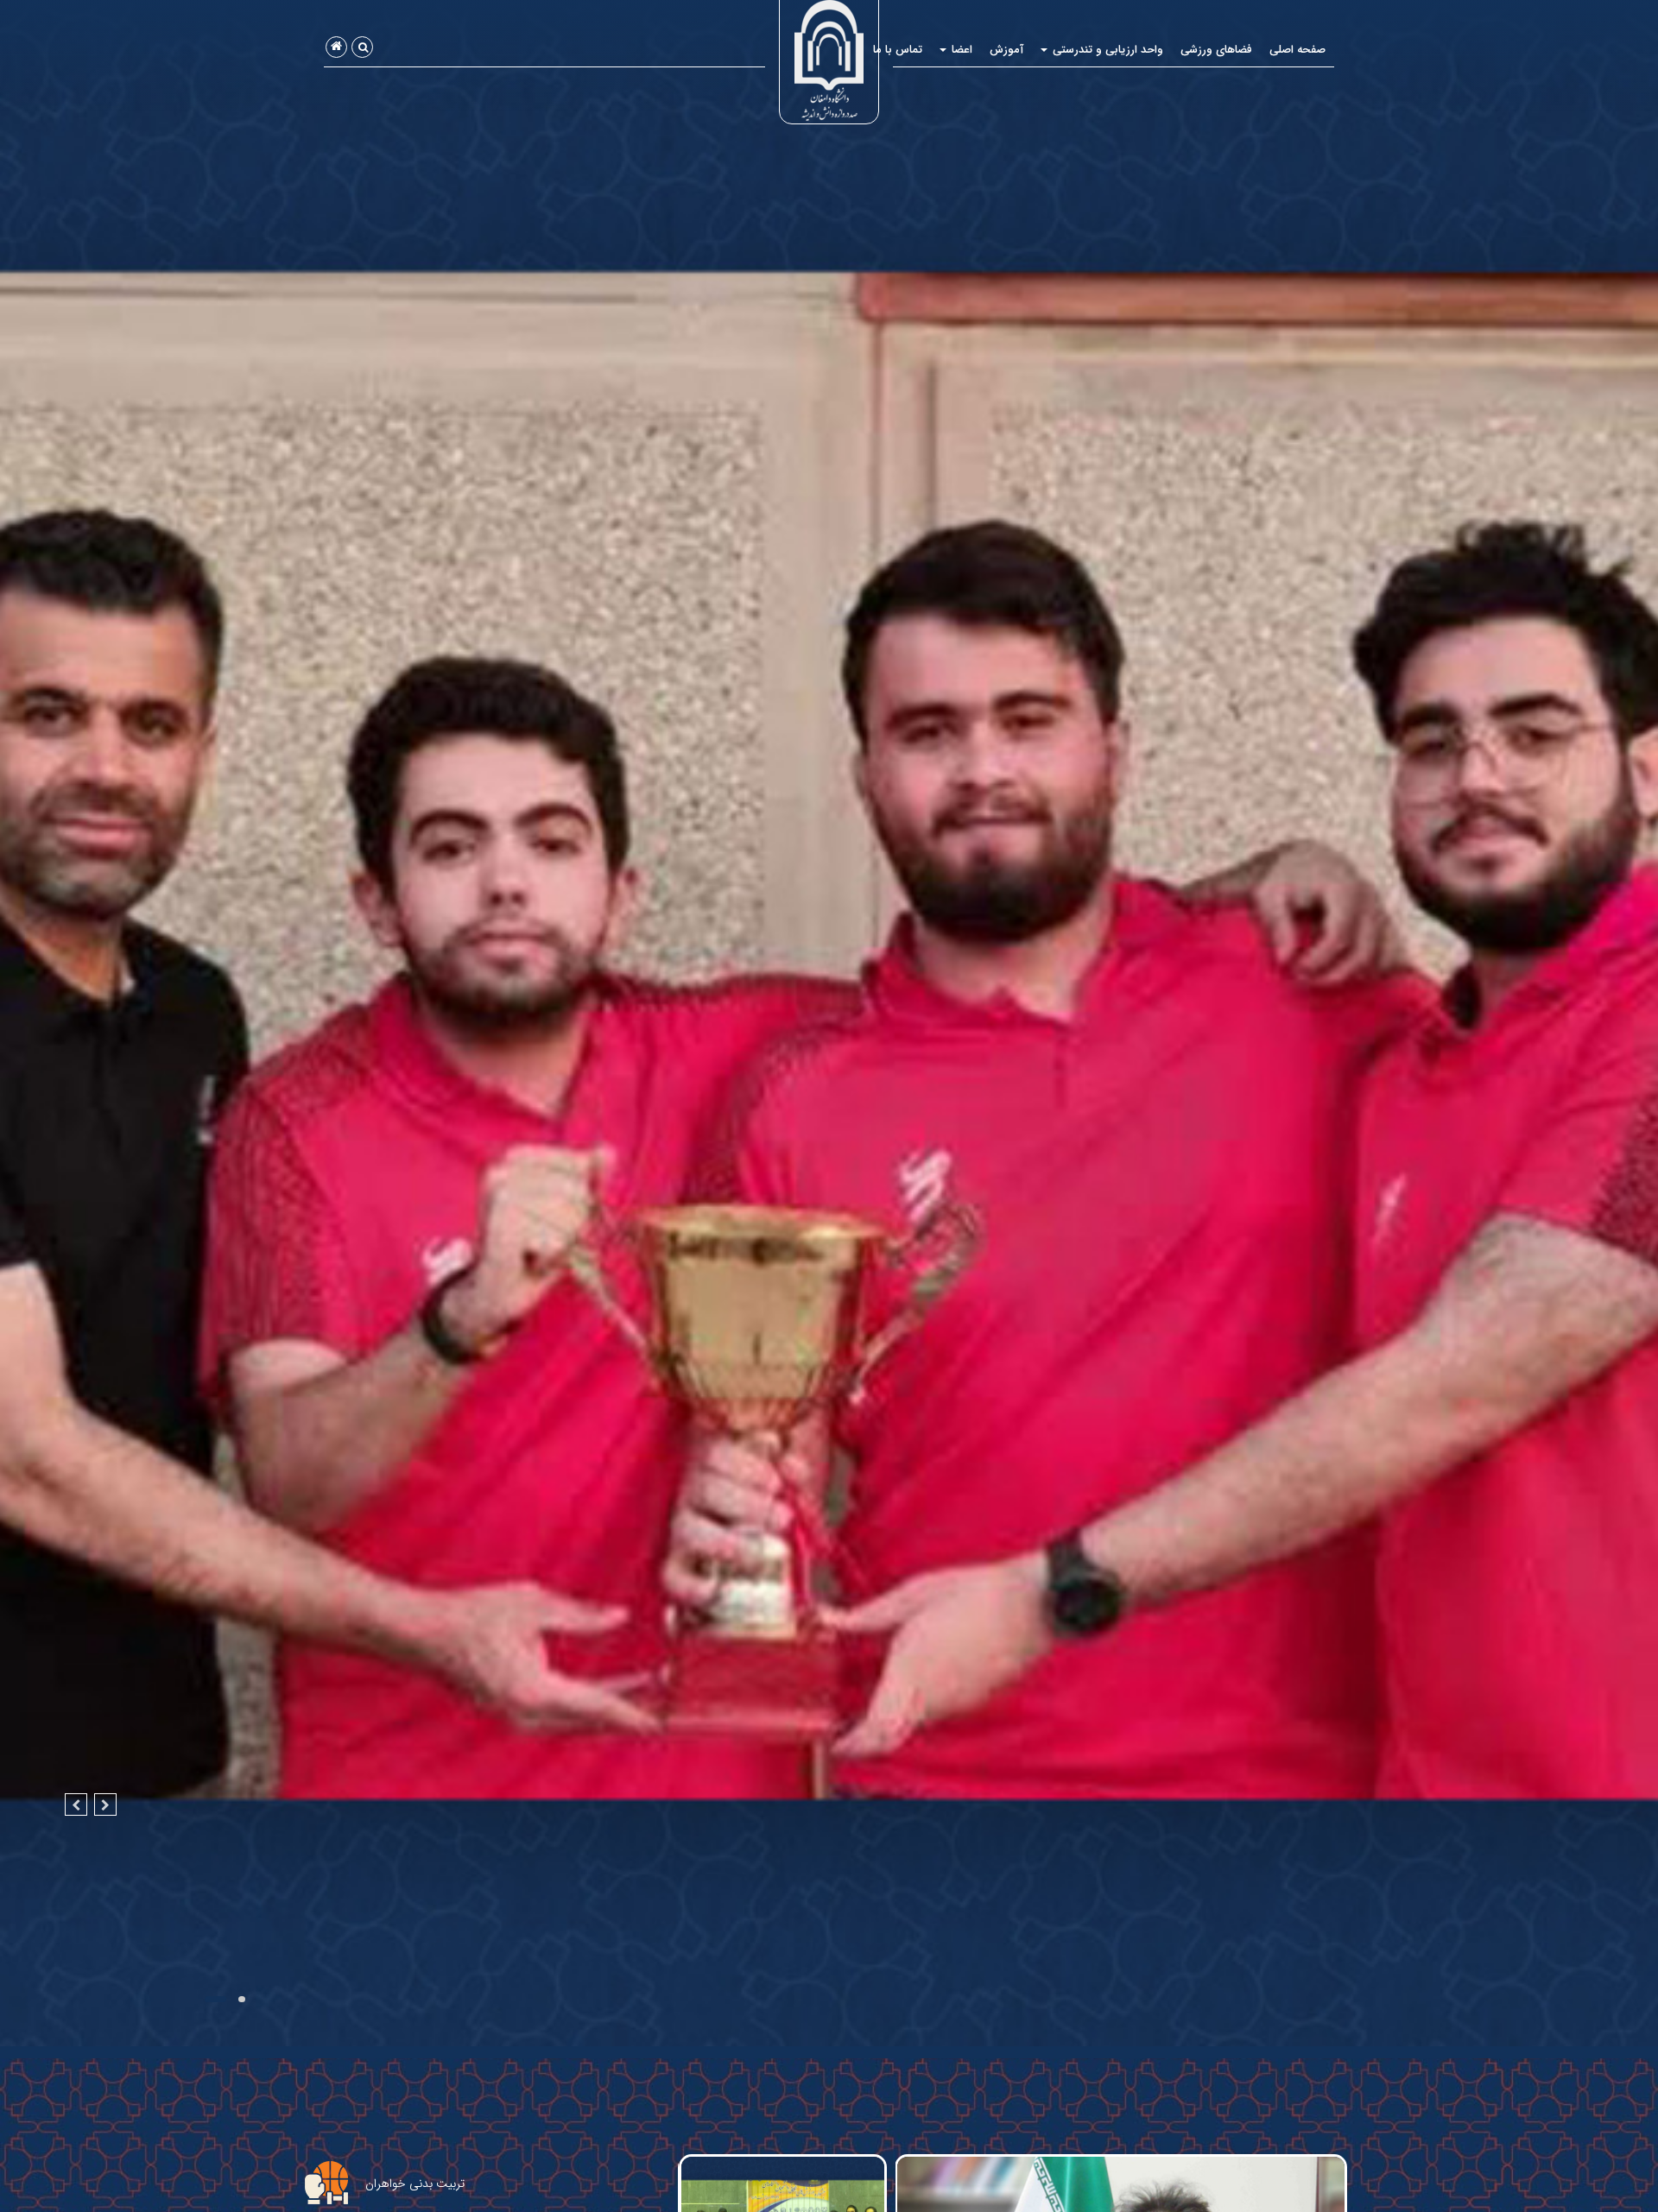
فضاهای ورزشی (1216, 50)
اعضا (960, 50)
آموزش (1006, 50)
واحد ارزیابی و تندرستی (1106, 50)
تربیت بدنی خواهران (415, 2184)
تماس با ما (898, 50)
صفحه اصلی (1297, 50)
